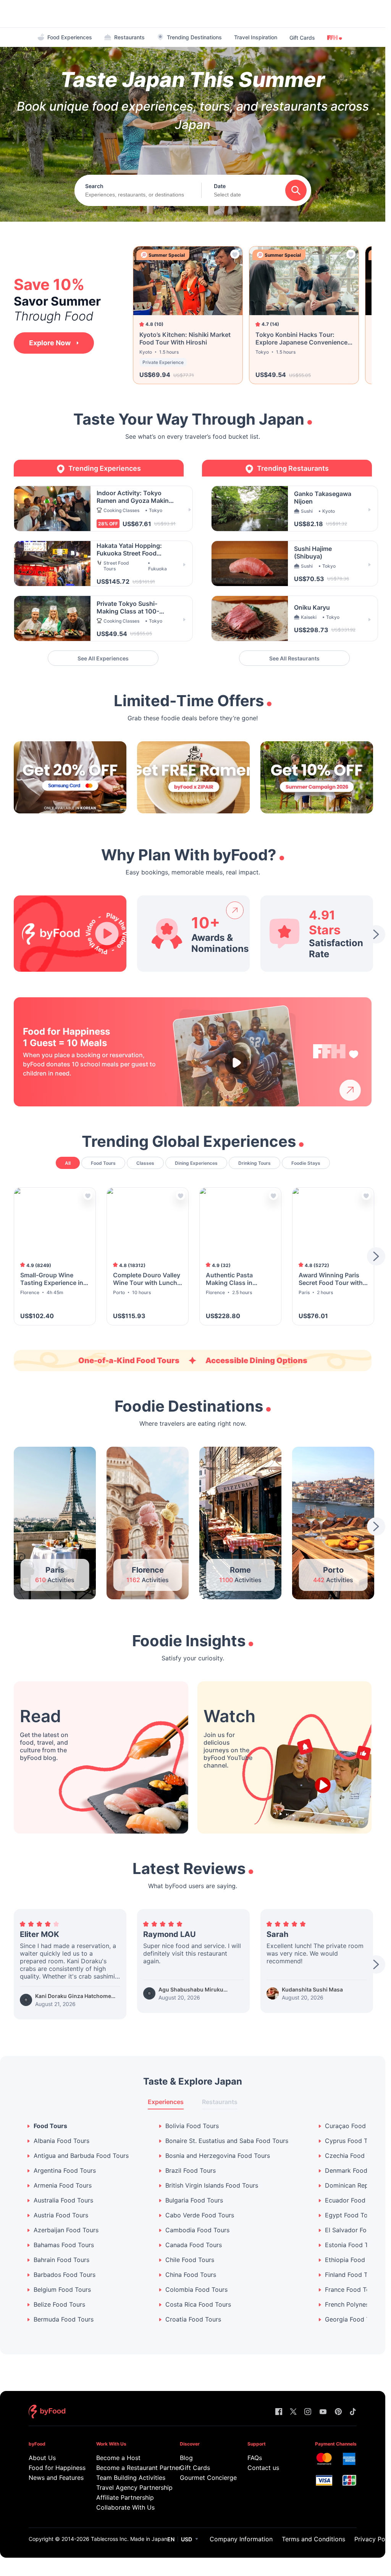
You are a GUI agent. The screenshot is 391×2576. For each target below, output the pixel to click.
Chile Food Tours (190, 2260)
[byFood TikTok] (353, 2412)
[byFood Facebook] (279, 2412)
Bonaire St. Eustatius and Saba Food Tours (227, 2141)
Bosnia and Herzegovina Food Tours (218, 2156)
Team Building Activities (128, 2478)
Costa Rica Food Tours (198, 2305)
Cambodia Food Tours (197, 2230)
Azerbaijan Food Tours (66, 2230)
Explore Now (50, 343)
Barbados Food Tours (65, 2275)
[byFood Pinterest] (338, 2412)
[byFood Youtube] (323, 2412)
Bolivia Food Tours (192, 2126)
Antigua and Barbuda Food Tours (81, 2156)
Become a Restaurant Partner (128, 2468)
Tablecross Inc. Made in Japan (129, 2539)
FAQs (255, 2458)
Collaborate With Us (125, 2507)
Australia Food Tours (63, 2200)
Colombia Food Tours (196, 2290)
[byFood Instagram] (308, 2412)
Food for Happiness (52, 2468)
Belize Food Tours (59, 2305)
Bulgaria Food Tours (194, 2200)
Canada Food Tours (194, 2245)
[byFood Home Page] (47, 2412)
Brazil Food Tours (191, 2171)
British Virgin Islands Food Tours (212, 2186)
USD (187, 2539)
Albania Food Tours (61, 2141)
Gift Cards (302, 38)
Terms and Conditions (313, 2539)
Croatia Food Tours (193, 2319)
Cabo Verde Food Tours (200, 2215)
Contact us (263, 2468)
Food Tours (50, 2126)
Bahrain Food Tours (61, 2260)
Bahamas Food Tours (64, 2245)
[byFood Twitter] (293, 2412)
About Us (42, 2458)
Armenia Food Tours (63, 2186)
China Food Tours (191, 2275)
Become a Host (118, 2458)
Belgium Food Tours (62, 2290)
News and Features (52, 2478)
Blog (186, 2458)
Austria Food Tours (61, 2215)
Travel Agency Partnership (128, 2487)
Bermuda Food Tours (64, 2319)
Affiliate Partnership (125, 2497)
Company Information (241, 2539)
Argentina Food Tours (65, 2171)
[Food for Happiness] (336, 1052)
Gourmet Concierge (203, 2478)
